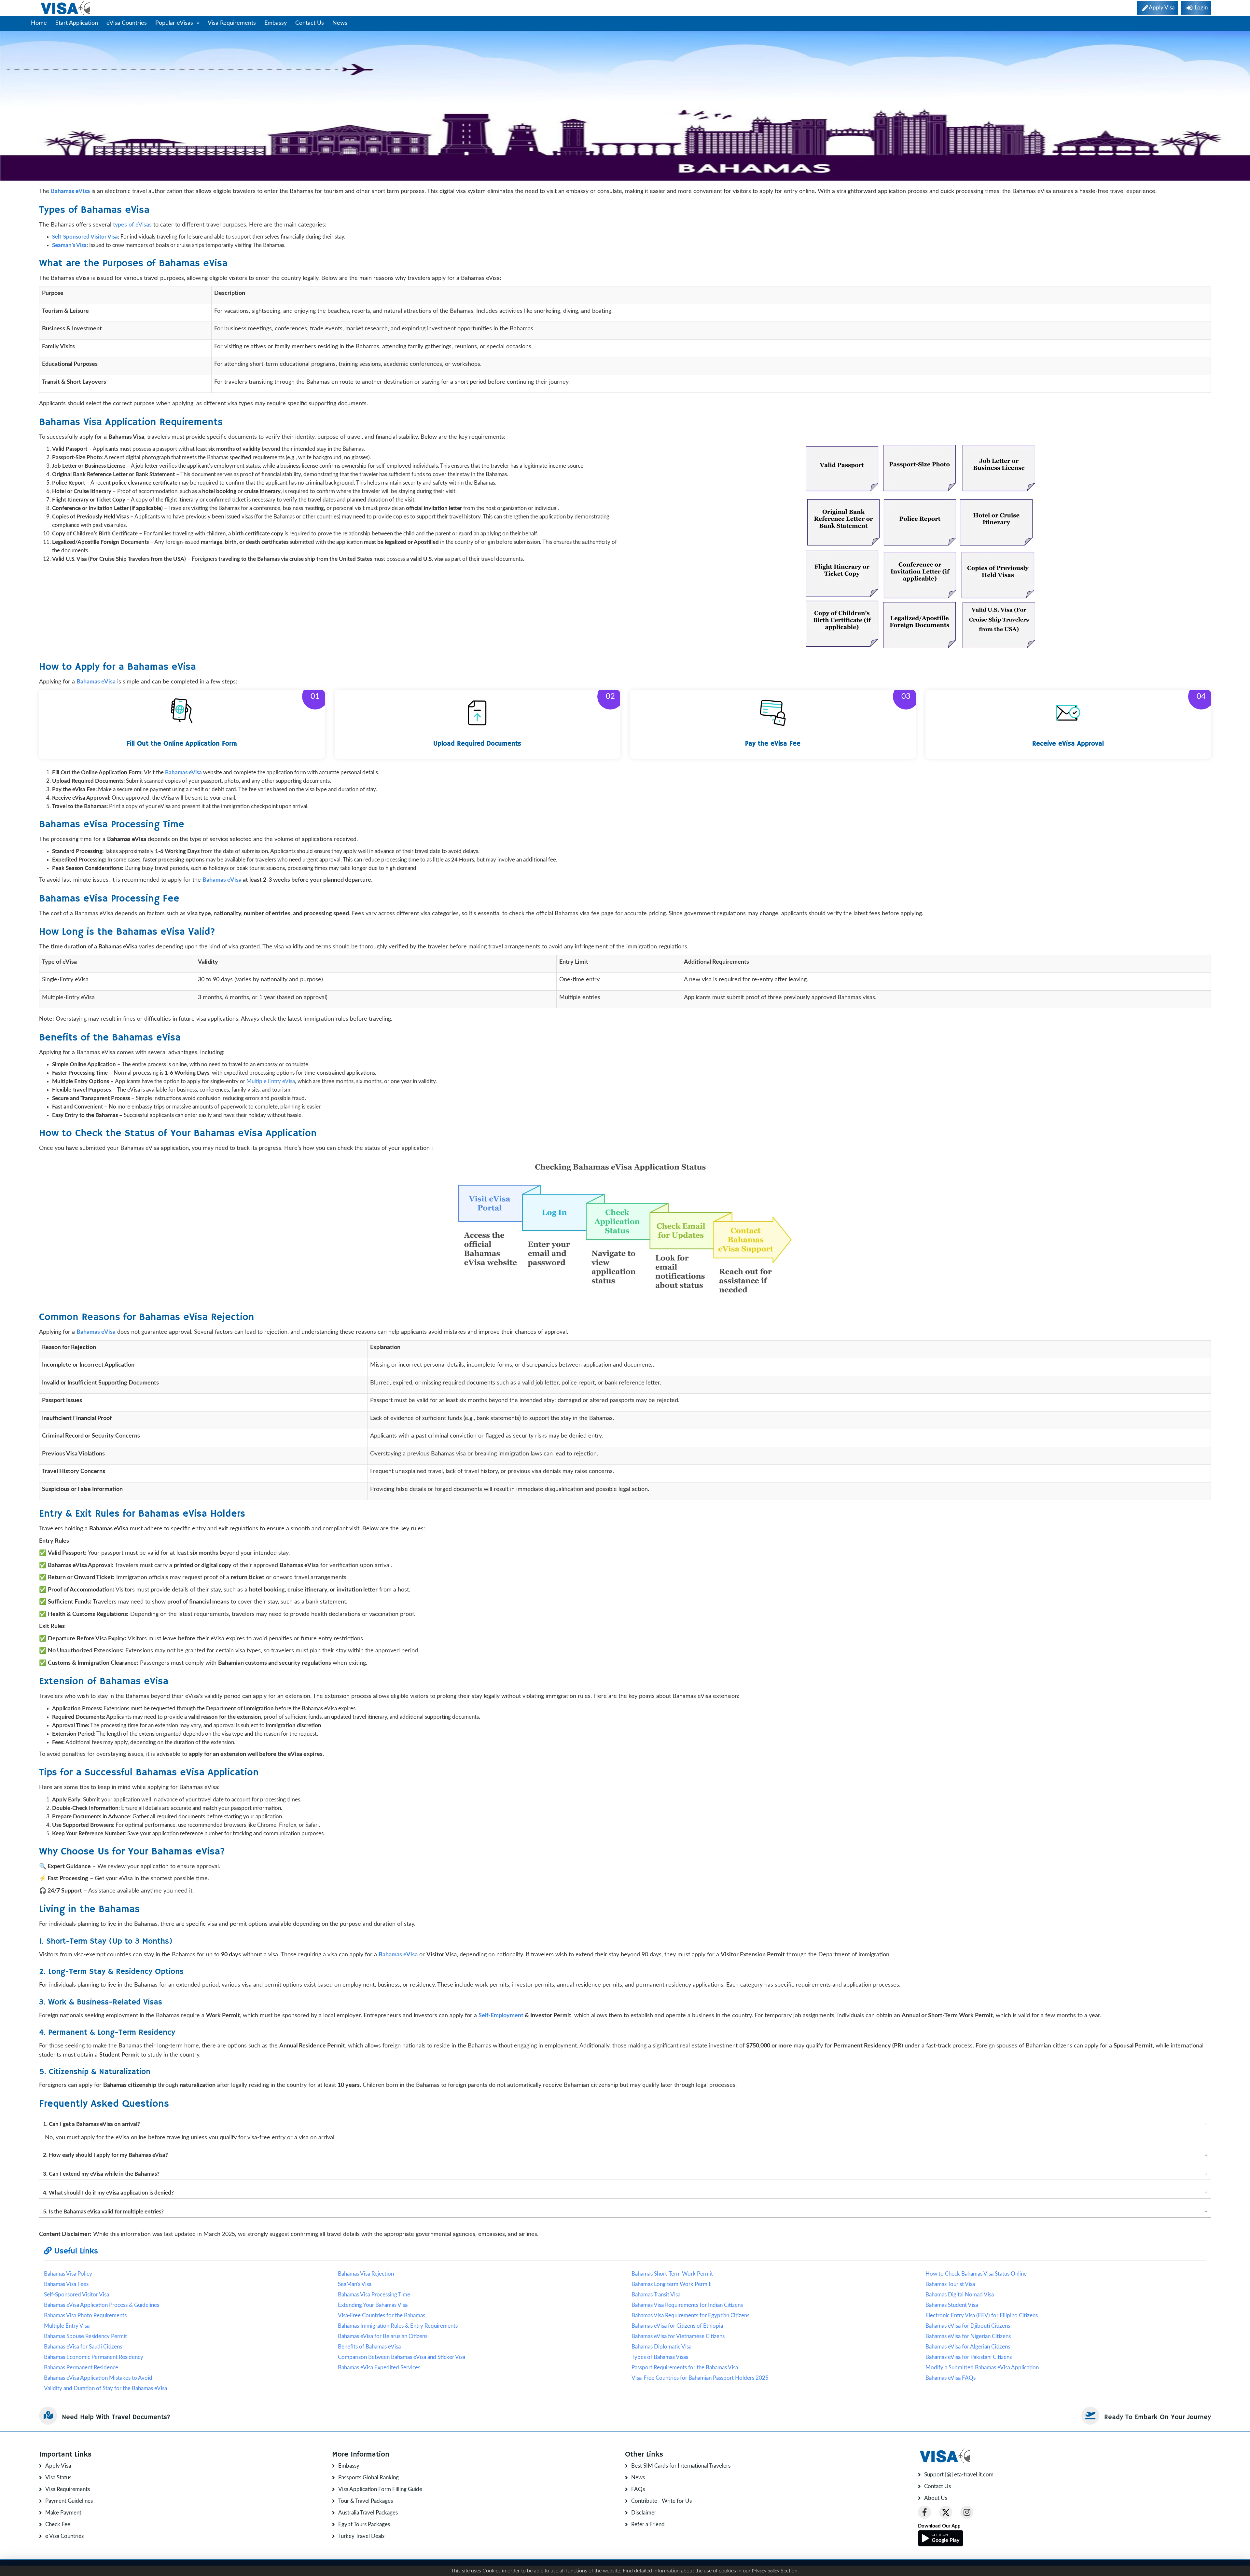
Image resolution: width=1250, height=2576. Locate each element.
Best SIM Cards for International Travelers (681, 2466)
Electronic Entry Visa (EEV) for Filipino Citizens (982, 2315)
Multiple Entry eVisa (271, 1081)
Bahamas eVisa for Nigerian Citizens (968, 2336)
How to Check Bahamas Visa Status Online (976, 2274)
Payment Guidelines (69, 2501)
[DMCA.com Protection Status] (156, 2568)
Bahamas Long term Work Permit (671, 2284)
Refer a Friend (648, 2524)
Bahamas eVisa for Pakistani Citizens (969, 2357)
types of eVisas (132, 225)
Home (39, 23)
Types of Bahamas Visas (660, 2357)
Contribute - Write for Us (661, 2501)
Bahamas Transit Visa (656, 2295)
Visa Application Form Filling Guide (380, 2489)
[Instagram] (967, 2512)
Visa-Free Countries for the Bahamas (382, 2315)
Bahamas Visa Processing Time (374, 2295)
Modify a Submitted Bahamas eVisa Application (982, 2368)
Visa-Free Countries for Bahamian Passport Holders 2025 (700, 2378)
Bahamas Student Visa (952, 2305)
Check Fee (58, 2524)
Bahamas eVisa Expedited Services (379, 2368)
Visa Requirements (232, 23)
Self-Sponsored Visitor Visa (76, 2295)
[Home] (66, 8)
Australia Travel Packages (368, 2513)
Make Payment (63, 2513)
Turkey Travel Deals (361, 2536)
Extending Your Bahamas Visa (373, 2305)
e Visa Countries (64, 2536)
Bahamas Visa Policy (68, 2274)
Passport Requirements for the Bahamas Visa (685, 2368)
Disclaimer (644, 2513)
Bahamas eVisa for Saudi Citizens (83, 2347)
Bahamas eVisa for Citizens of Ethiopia (677, 2326)
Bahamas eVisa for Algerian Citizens (968, 2347)
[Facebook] (924, 2512)
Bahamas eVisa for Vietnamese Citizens (678, 2336)
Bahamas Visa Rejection (366, 2274)
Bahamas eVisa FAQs (951, 2378)
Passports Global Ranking (368, 2478)
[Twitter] (946, 2512)
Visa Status (58, 2478)
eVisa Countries (127, 23)
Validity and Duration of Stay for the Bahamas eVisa (105, 2388)
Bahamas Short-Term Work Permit (672, 2274)
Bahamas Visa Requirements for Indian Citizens (687, 2305)
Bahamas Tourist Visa (950, 2284)
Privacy (1204, 2568)
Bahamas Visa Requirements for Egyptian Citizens (690, 2315)
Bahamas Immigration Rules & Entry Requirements (398, 2326)
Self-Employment (501, 2016)
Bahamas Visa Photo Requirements (85, 2315)
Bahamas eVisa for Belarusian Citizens (383, 2336)
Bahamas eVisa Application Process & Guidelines (102, 2305)
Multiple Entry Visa (67, 2326)
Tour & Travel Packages (366, 2501)
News (340, 23)
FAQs (638, 2489)
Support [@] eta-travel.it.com (959, 2475)
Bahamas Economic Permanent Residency (94, 2357)
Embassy (276, 23)
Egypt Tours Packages (364, 2524)
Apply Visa (58, 2466)
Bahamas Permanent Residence (81, 2368)
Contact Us (310, 23)
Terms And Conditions (1170, 2568)
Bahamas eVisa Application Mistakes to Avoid (98, 2378)
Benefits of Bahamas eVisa (369, 2347)
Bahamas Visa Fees (66, 2284)
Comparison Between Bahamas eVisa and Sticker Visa (402, 2357)
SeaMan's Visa (355, 2284)
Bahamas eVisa (222, 880)
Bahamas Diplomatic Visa (661, 2347)
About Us (936, 2498)
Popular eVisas (175, 23)
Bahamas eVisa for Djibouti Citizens (968, 2326)
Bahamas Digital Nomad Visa (960, 2295)
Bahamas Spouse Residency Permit (85, 2336)
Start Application (77, 23)
